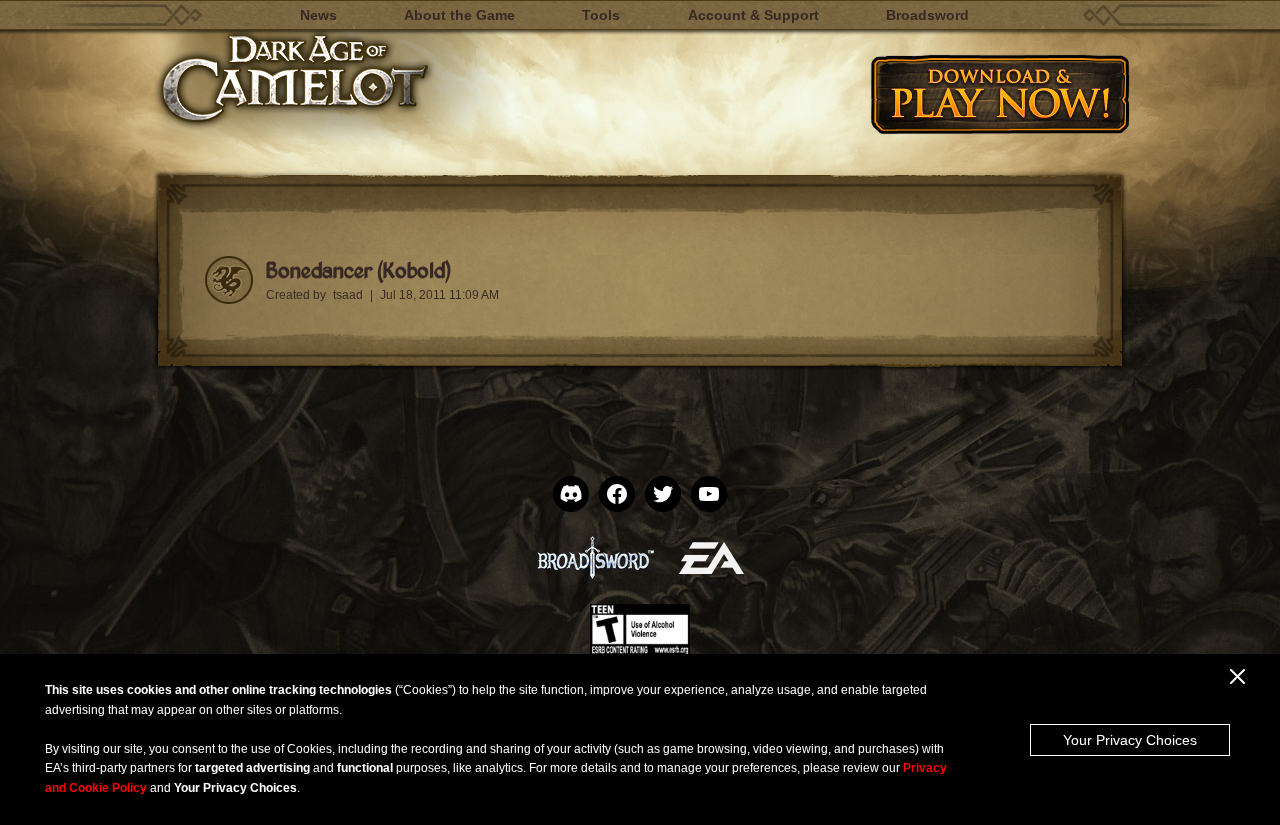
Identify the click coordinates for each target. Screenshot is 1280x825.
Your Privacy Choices (1130, 740)
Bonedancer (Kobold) (358, 269)
